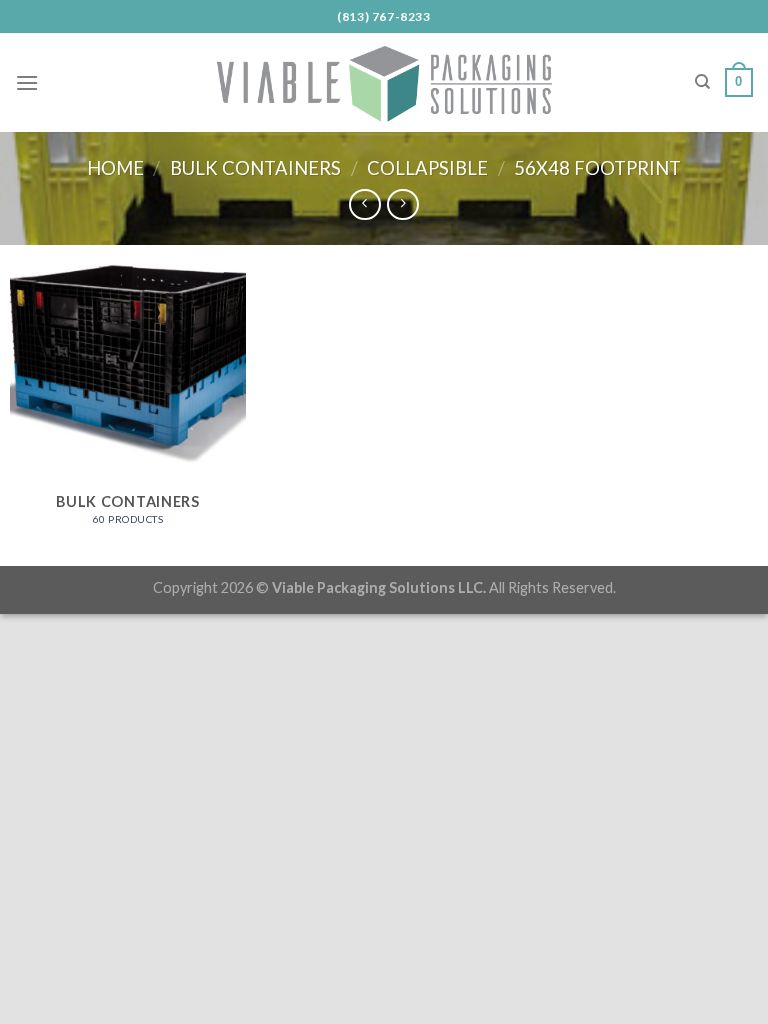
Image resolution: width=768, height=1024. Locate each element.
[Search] (702, 82)
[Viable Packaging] (384, 82)
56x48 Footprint (597, 168)
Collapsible (427, 168)
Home (115, 168)
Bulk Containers (255, 168)
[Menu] (27, 82)
